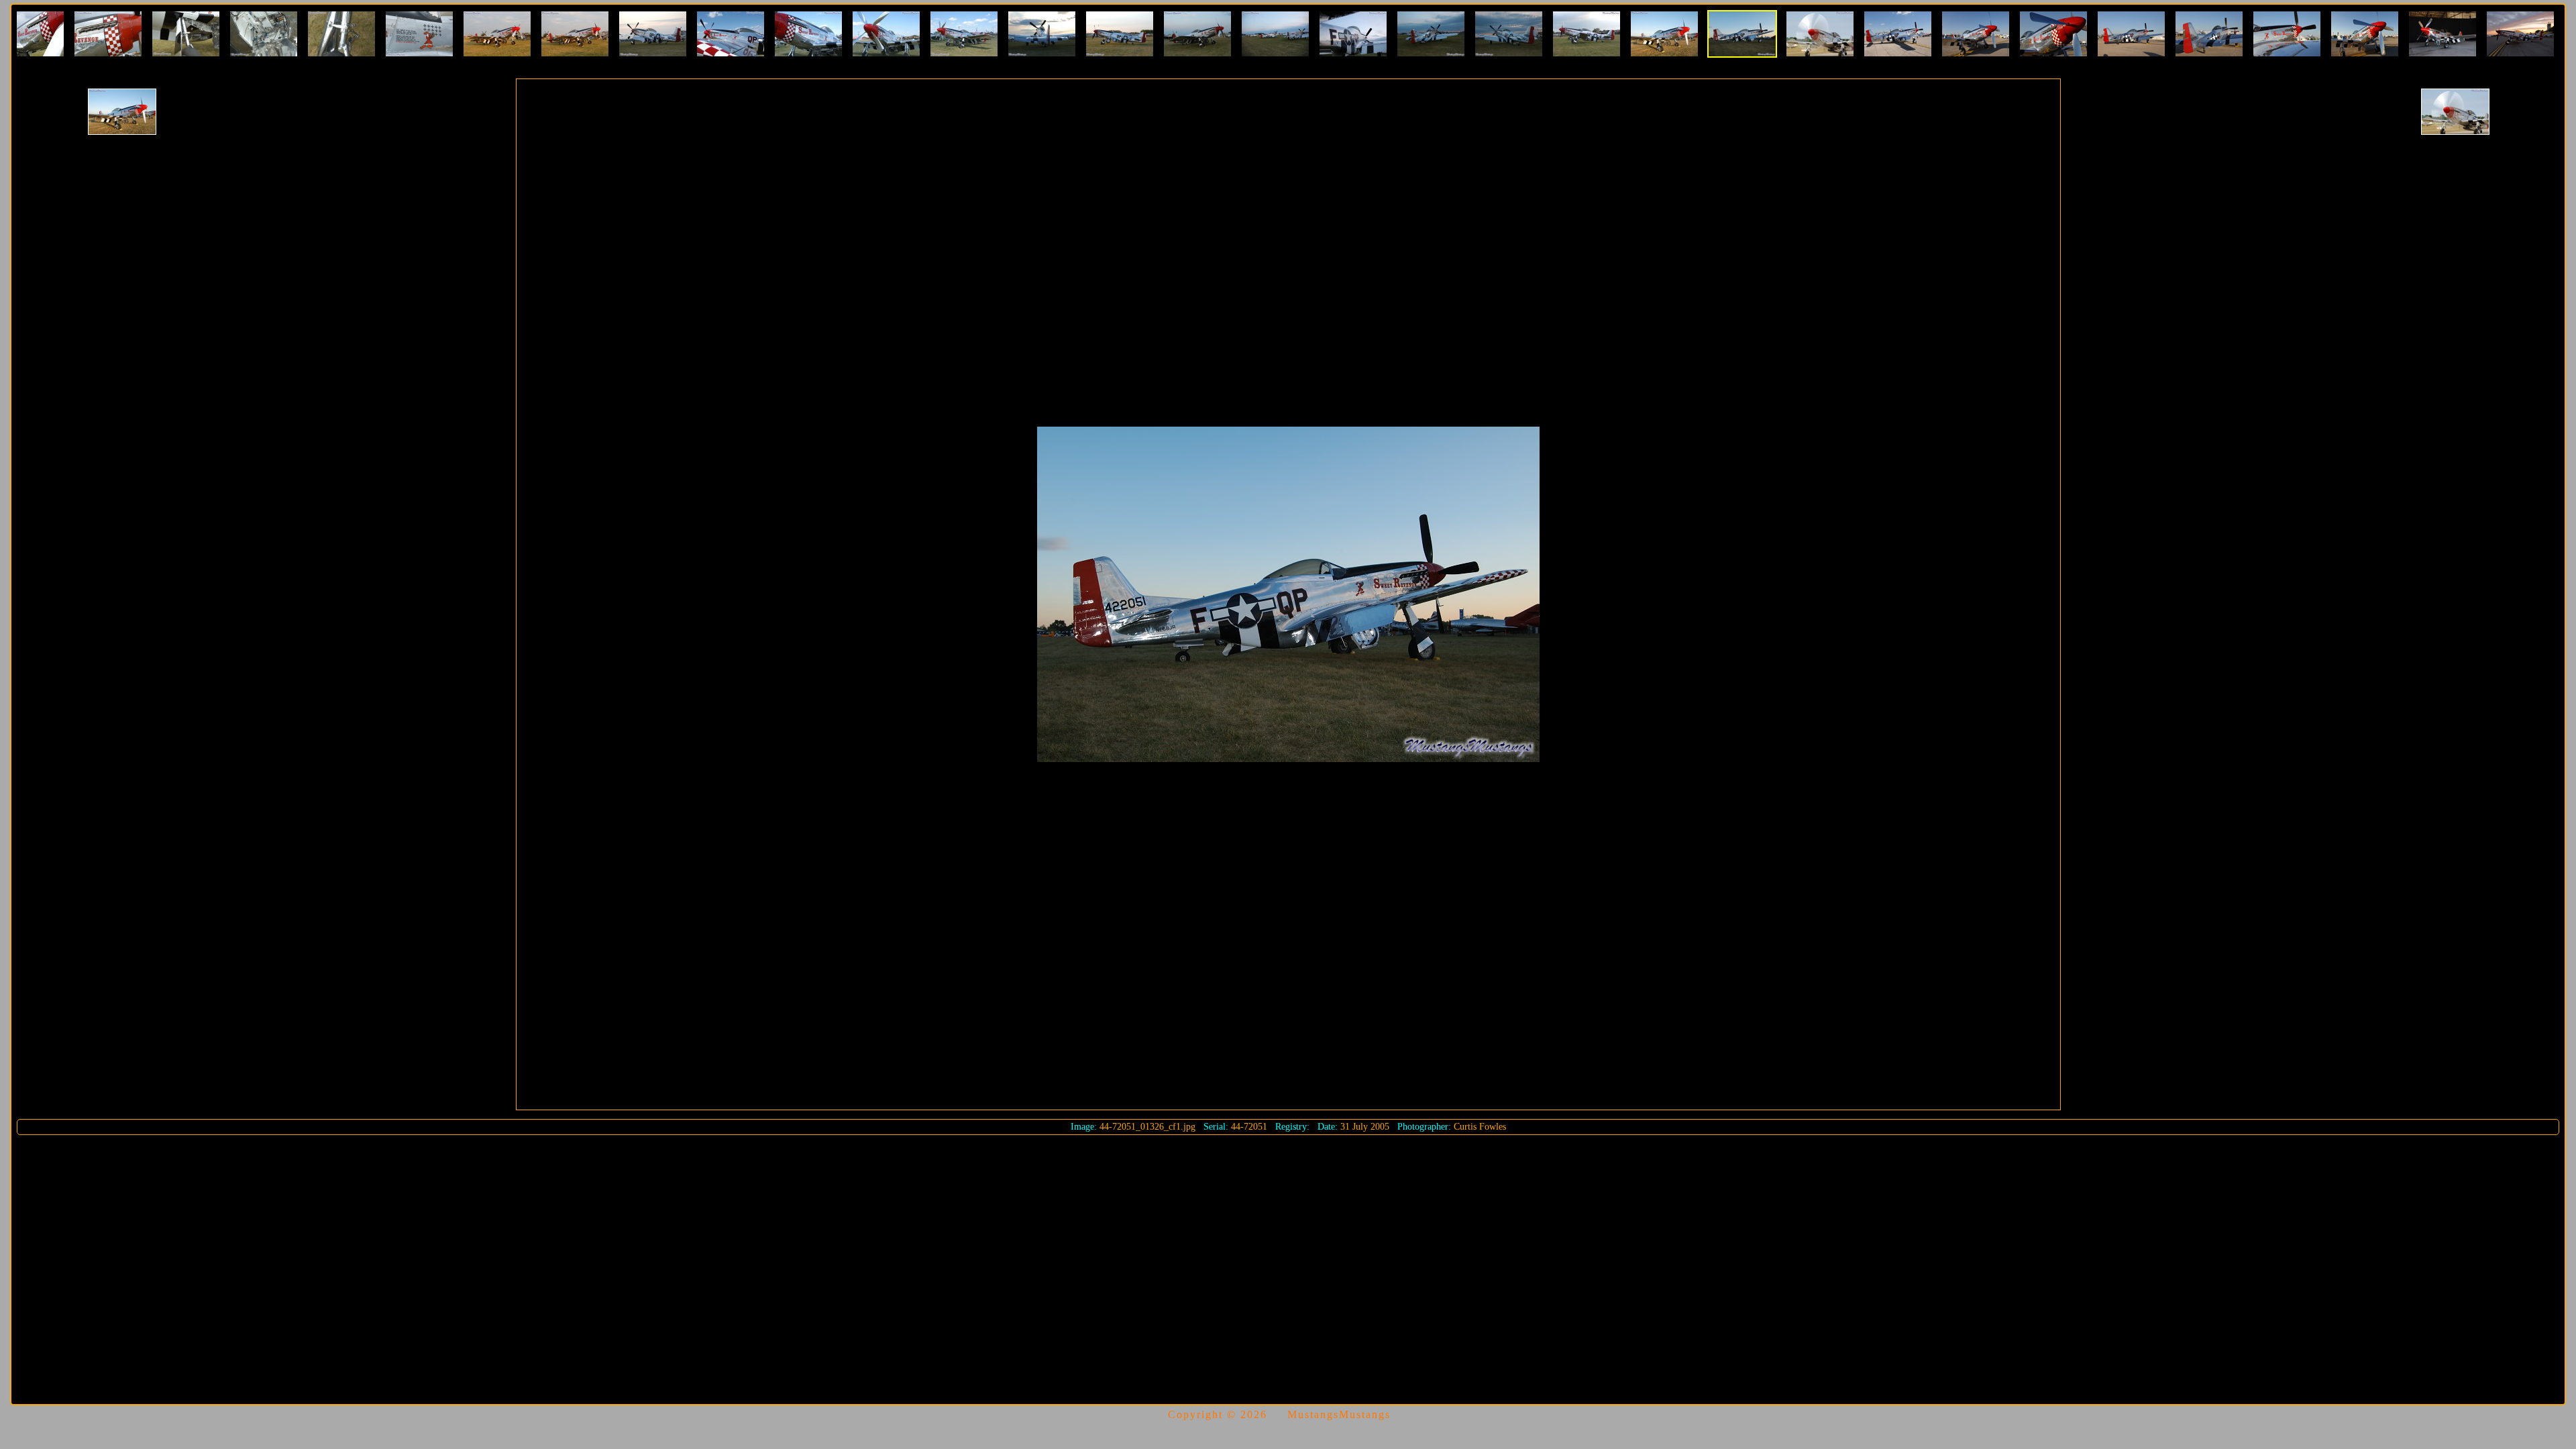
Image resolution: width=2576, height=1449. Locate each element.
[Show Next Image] (2455, 112)
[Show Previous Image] (122, 112)
